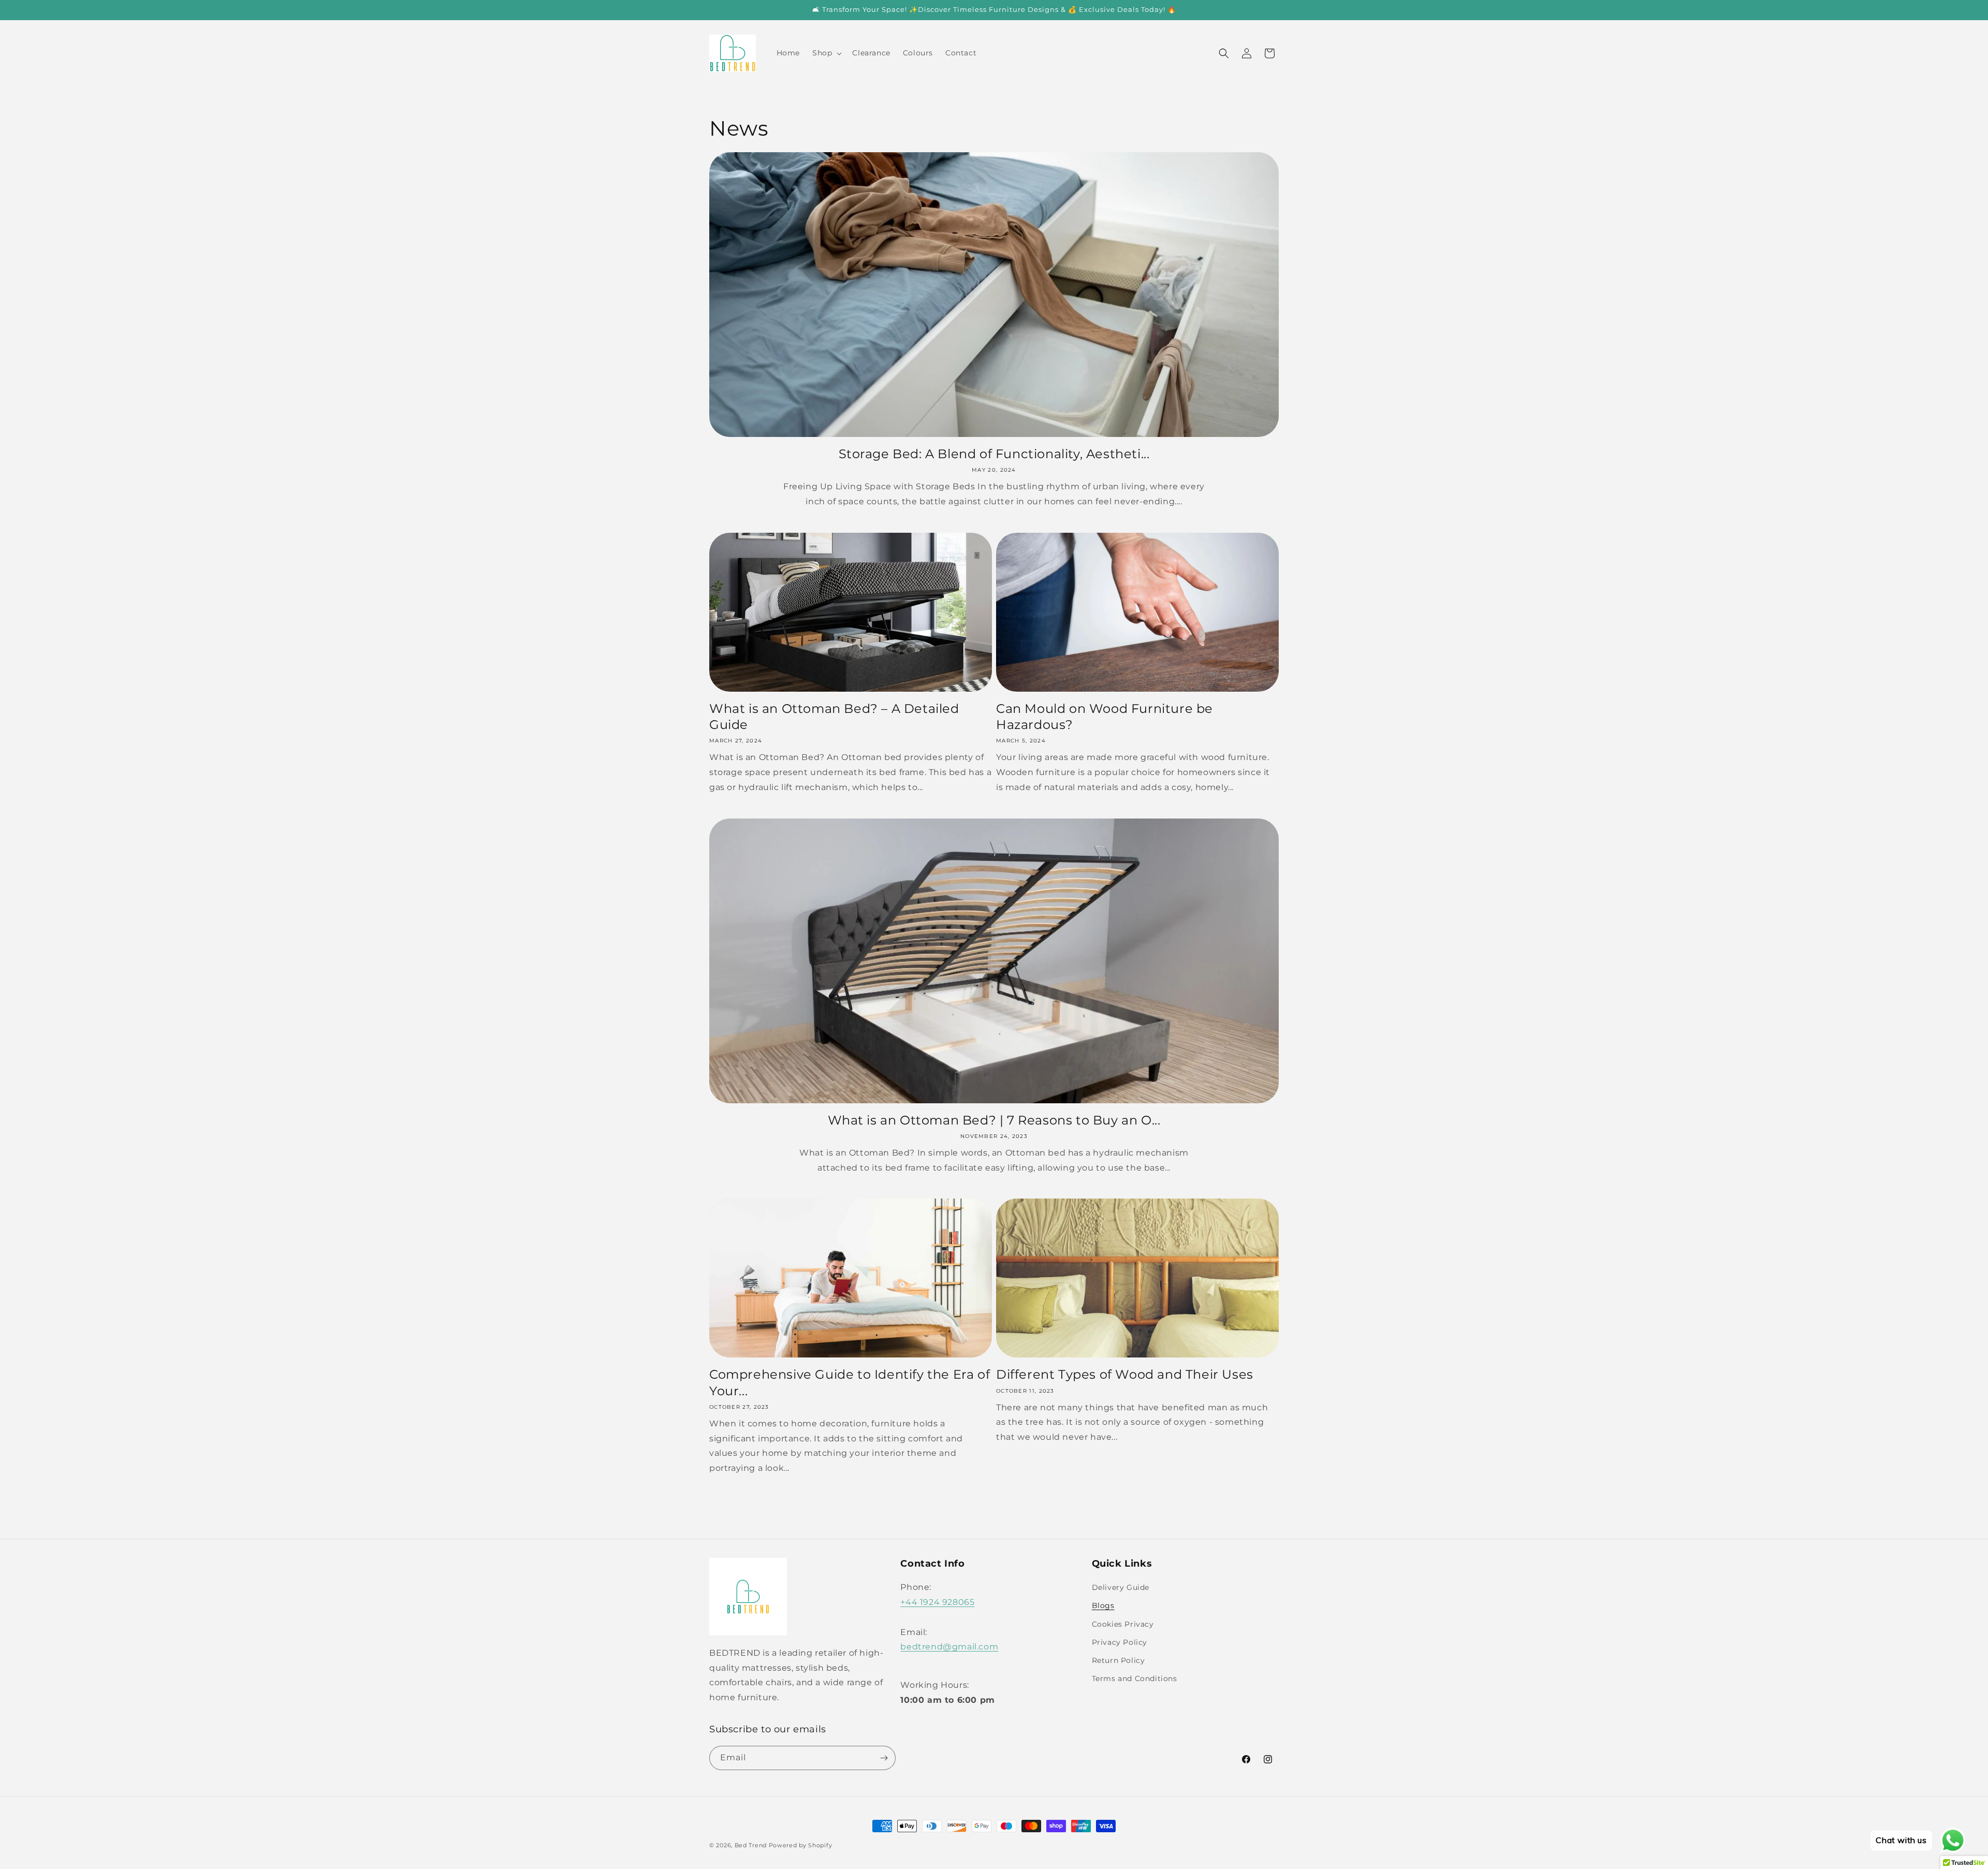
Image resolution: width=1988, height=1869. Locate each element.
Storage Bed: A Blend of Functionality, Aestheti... (994, 454)
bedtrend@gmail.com (949, 1647)
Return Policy (1119, 1660)
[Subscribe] (884, 1758)
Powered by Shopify (801, 1845)
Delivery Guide (1121, 1587)
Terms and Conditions (1135, 1678)
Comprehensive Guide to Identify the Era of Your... (850, 1382)
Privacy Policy (1120, 1642)
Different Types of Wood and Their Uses (1125, 1374)
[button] (826, 53)
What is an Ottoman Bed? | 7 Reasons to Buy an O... (994, 1120)
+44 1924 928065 (937, 1602)
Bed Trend (751, 1845)
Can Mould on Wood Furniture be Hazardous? (1105, 717)
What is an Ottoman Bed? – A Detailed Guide (834, 717)
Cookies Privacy (1123, 1624)
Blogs (1103, 1605)
